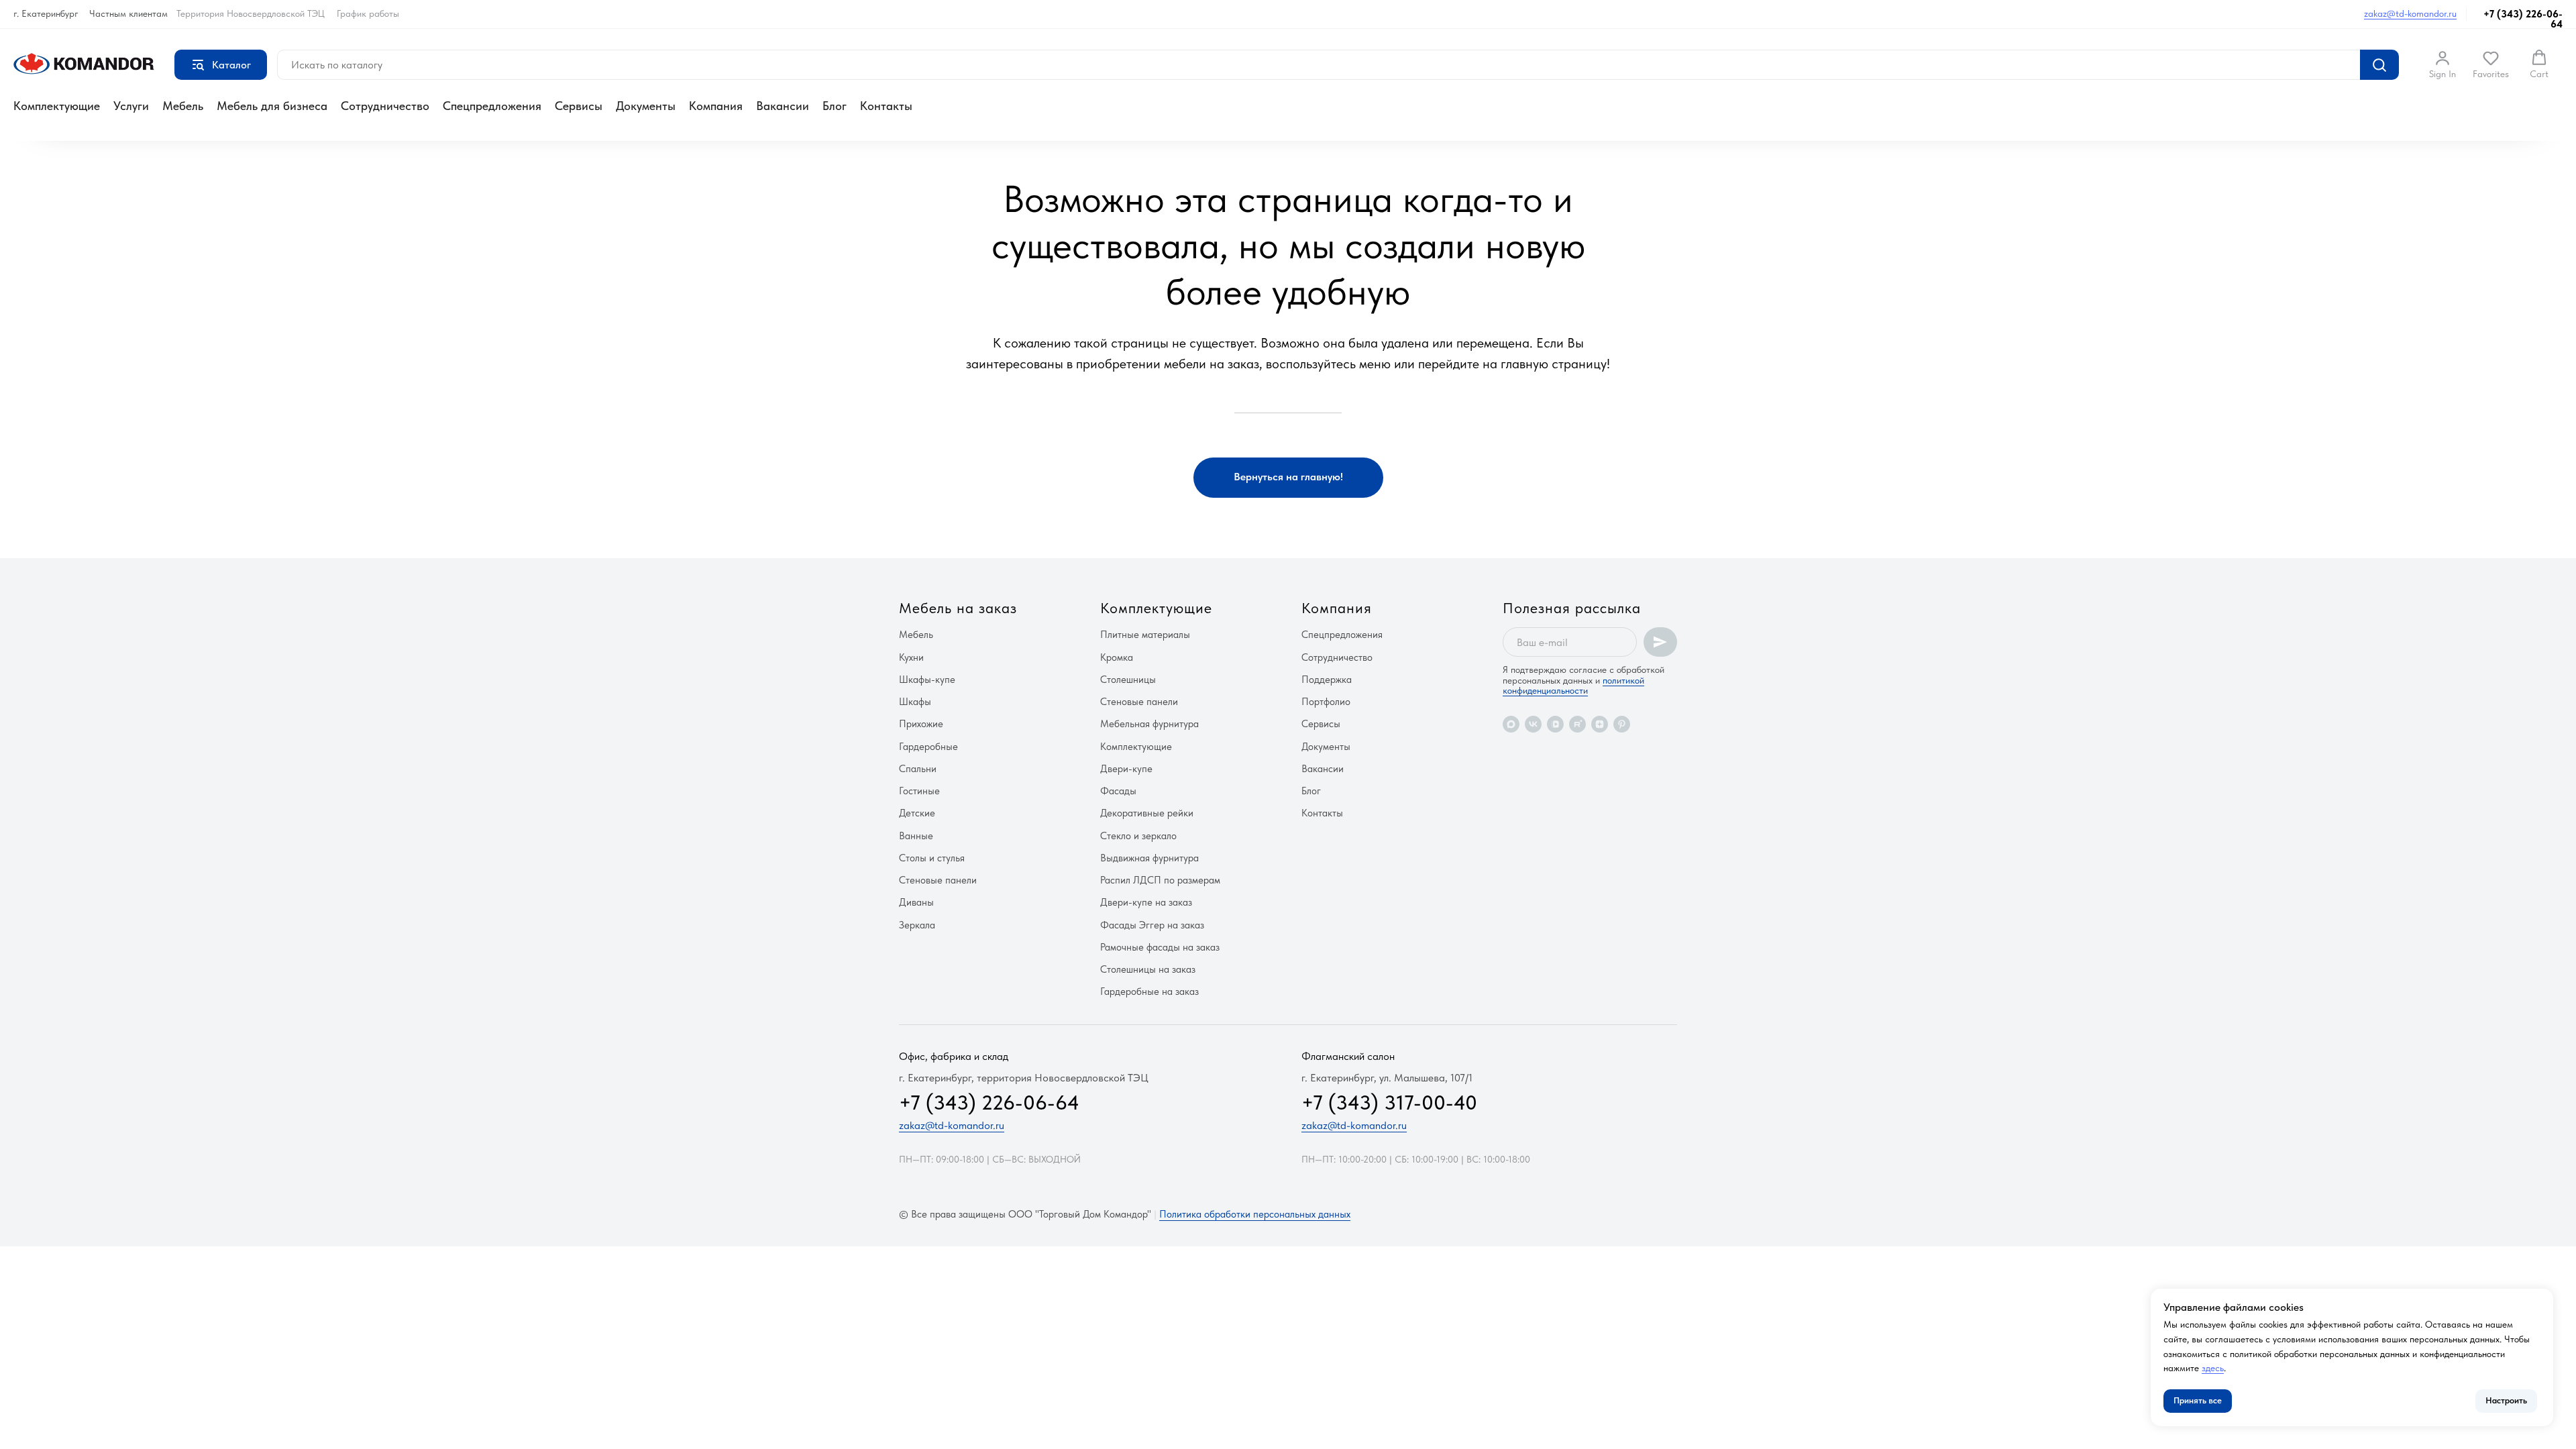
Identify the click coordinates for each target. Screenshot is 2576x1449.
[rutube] (1577, 724)
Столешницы (1128, 680)
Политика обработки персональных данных (1255, 1214)
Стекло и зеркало (1138, 836)
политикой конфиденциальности (1573, 685)
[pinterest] (1622, 724)
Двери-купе (1126, 769)
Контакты (886, 106)
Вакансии (783, 106)
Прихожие (921, 724)
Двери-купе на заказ (1146, 902)
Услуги (131, 106)
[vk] (1533, 724)
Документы (646, 106)
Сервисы (579, 106)
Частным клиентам (128, 13)
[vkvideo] (1555, 724)
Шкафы (915, 702)
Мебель (183, 106)
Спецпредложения (492, 106)
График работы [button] (368, 13)
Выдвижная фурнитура (1149, 858)
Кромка (1117, 657)
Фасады (1118, 791)
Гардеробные (928, 747)
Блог (835, 106)
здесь (2213, 1368)
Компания (716, 106)
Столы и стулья (932, 858)
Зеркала (917, 925)
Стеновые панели (938, 880)
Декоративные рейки (1147, 813)
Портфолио (1326, 702)
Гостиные (919, 791)
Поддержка (1327, 680)
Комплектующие (57, 106)
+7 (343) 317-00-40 (1389, 1102)
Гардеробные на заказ (1149, 991)
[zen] (1600, 724)
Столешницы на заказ (1148, 969)
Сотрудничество (385, 106)
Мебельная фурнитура (1149, 724)
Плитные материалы (1145, 635)
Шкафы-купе (927, 680)
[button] (2443, 64)
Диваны (916, 902)
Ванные (916, 836)
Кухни (911, 657)
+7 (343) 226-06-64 (2523, 19)
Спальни (918, 769)
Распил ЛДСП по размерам (1160, 880)
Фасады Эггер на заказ (1152, 925)
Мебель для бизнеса (272, 106)
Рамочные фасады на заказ (1160, 947)
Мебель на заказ (958, 608)
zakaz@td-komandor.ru (2410, 13)
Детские (917, 813)
